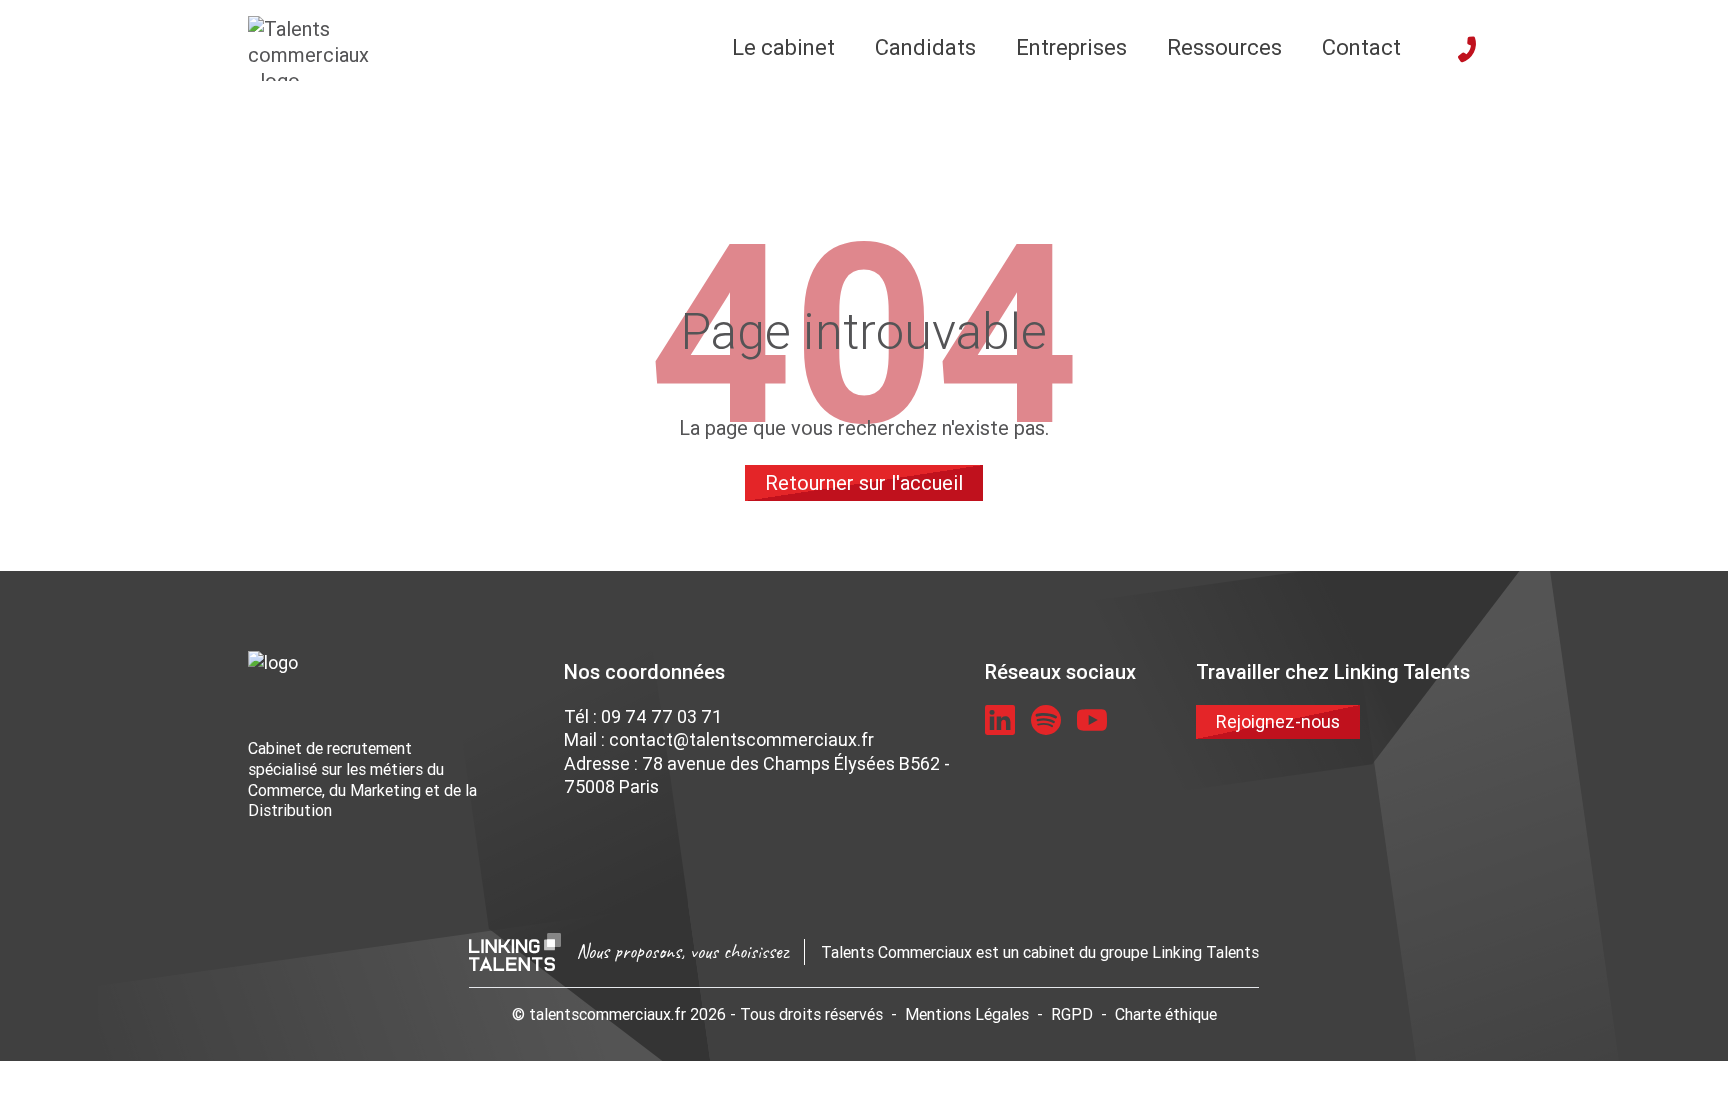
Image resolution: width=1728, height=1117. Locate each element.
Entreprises (1071, 47)
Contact (1361, 47)
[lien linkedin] (1000, 720)
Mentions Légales (967, 1014)
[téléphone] (1467, 49)
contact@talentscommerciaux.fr (741, 739)
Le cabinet (783, 47)
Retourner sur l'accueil (864, 482)
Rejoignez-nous (1278, 721)
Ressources (1224, 47)
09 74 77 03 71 (661, 716)
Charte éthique (1166, 1014)
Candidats (925, 47)
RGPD (1072, 1014)
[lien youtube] (1092, 720)
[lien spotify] (1046, 720)
